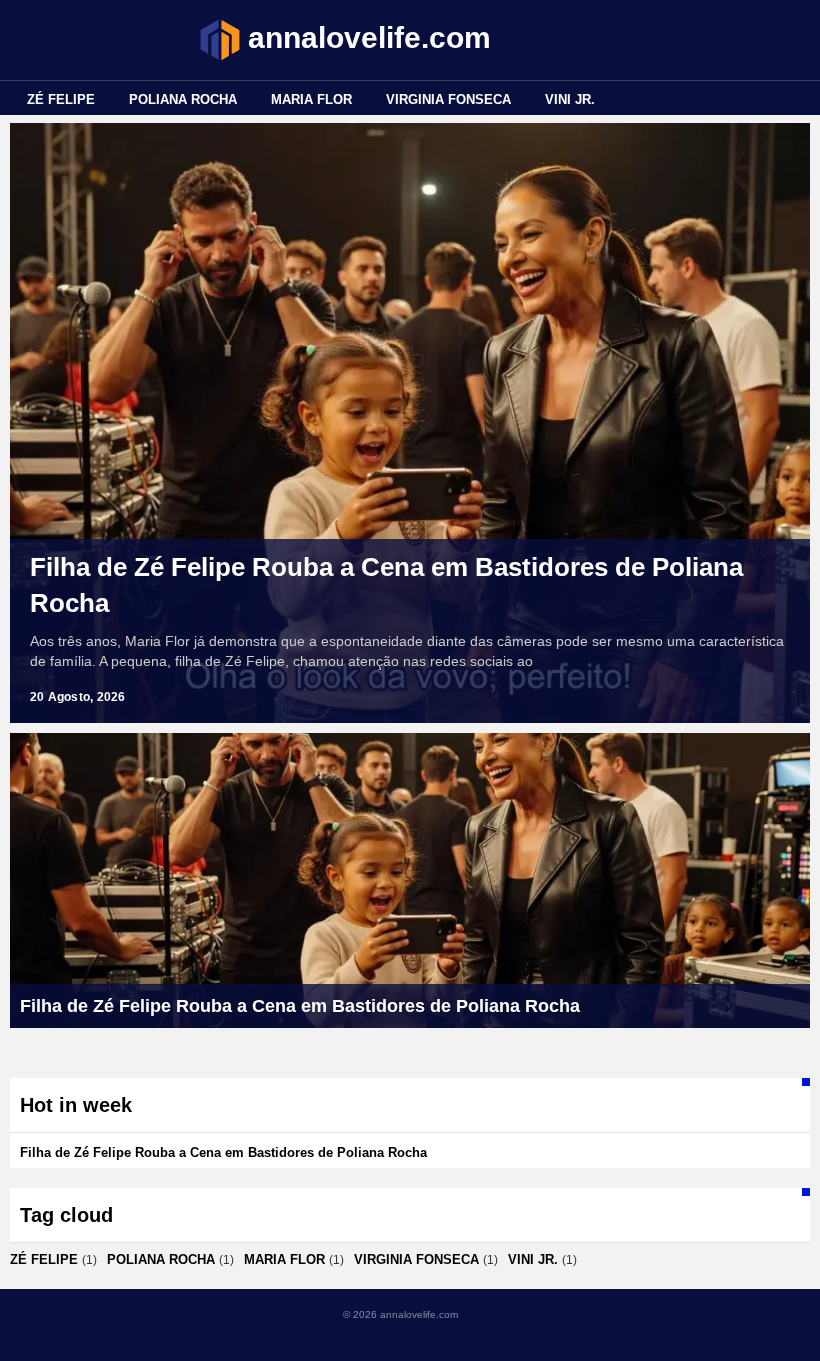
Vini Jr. (570, 99)
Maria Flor (311, 99)
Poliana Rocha (183, 99)
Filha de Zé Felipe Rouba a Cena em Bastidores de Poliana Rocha (386, 585)
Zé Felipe (61, 99)
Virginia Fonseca (448, 99)
